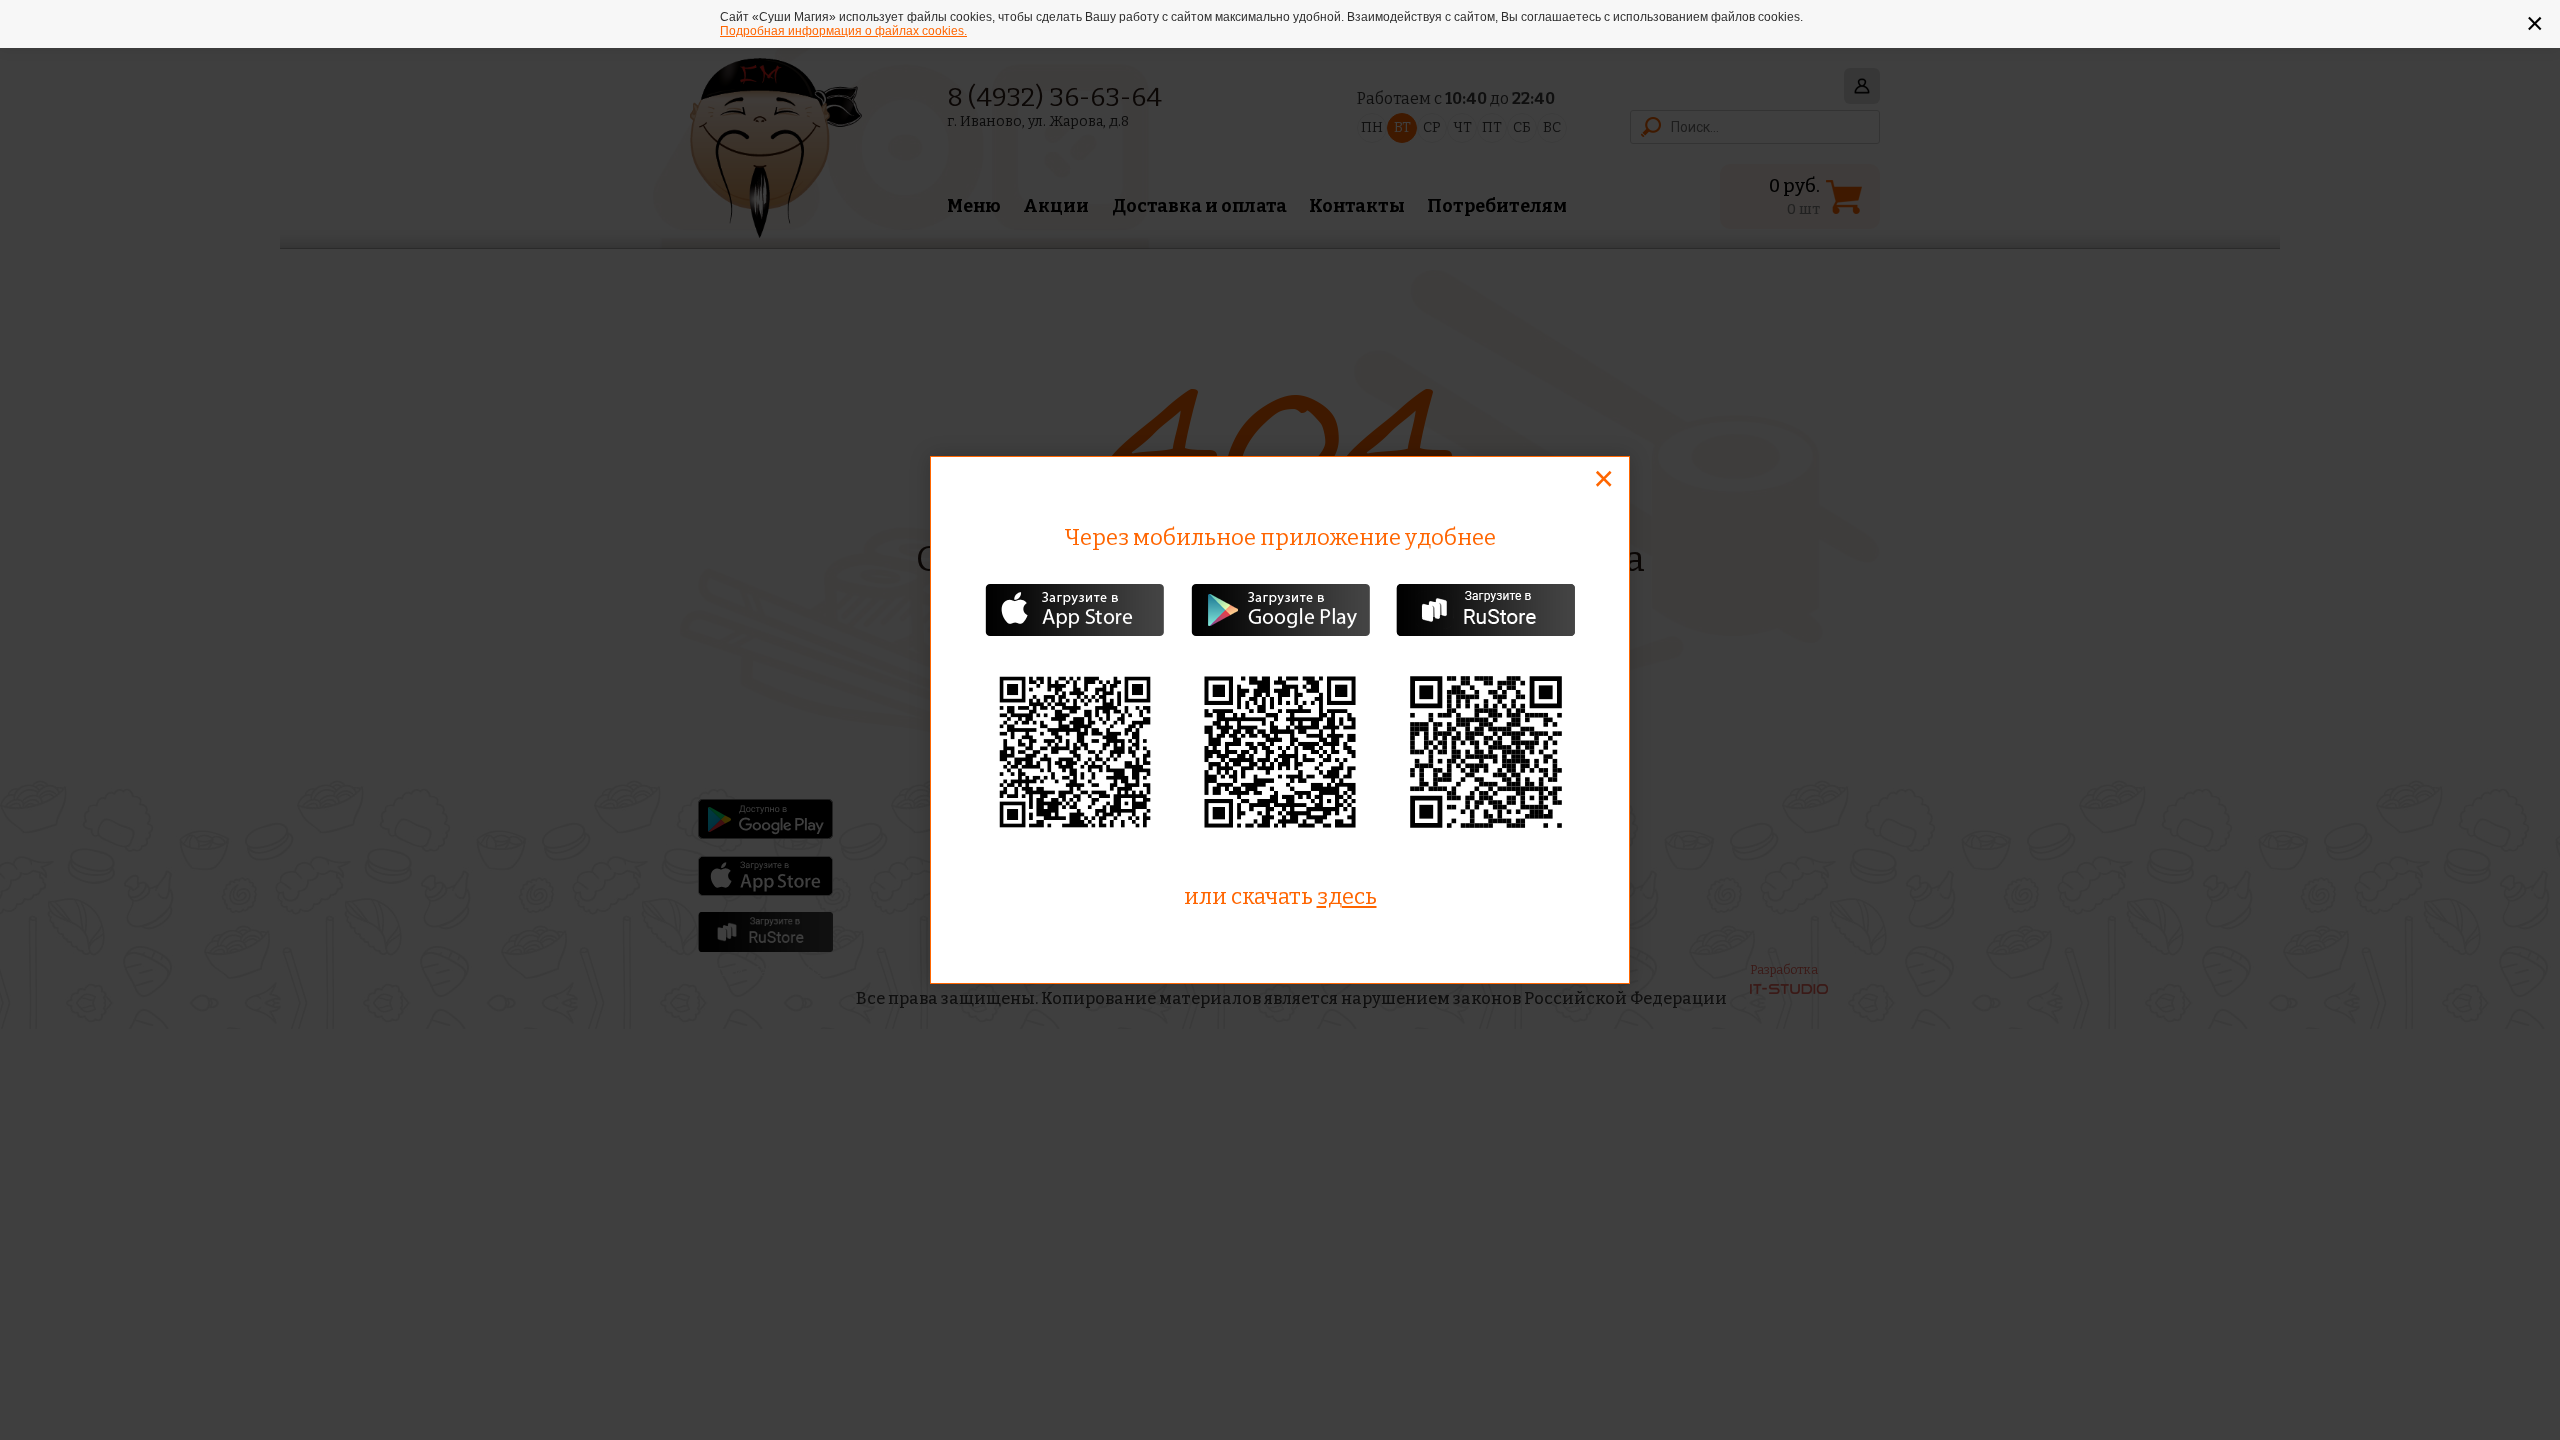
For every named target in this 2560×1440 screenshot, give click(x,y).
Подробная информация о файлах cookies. (843, 31)
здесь (1347, 896)
